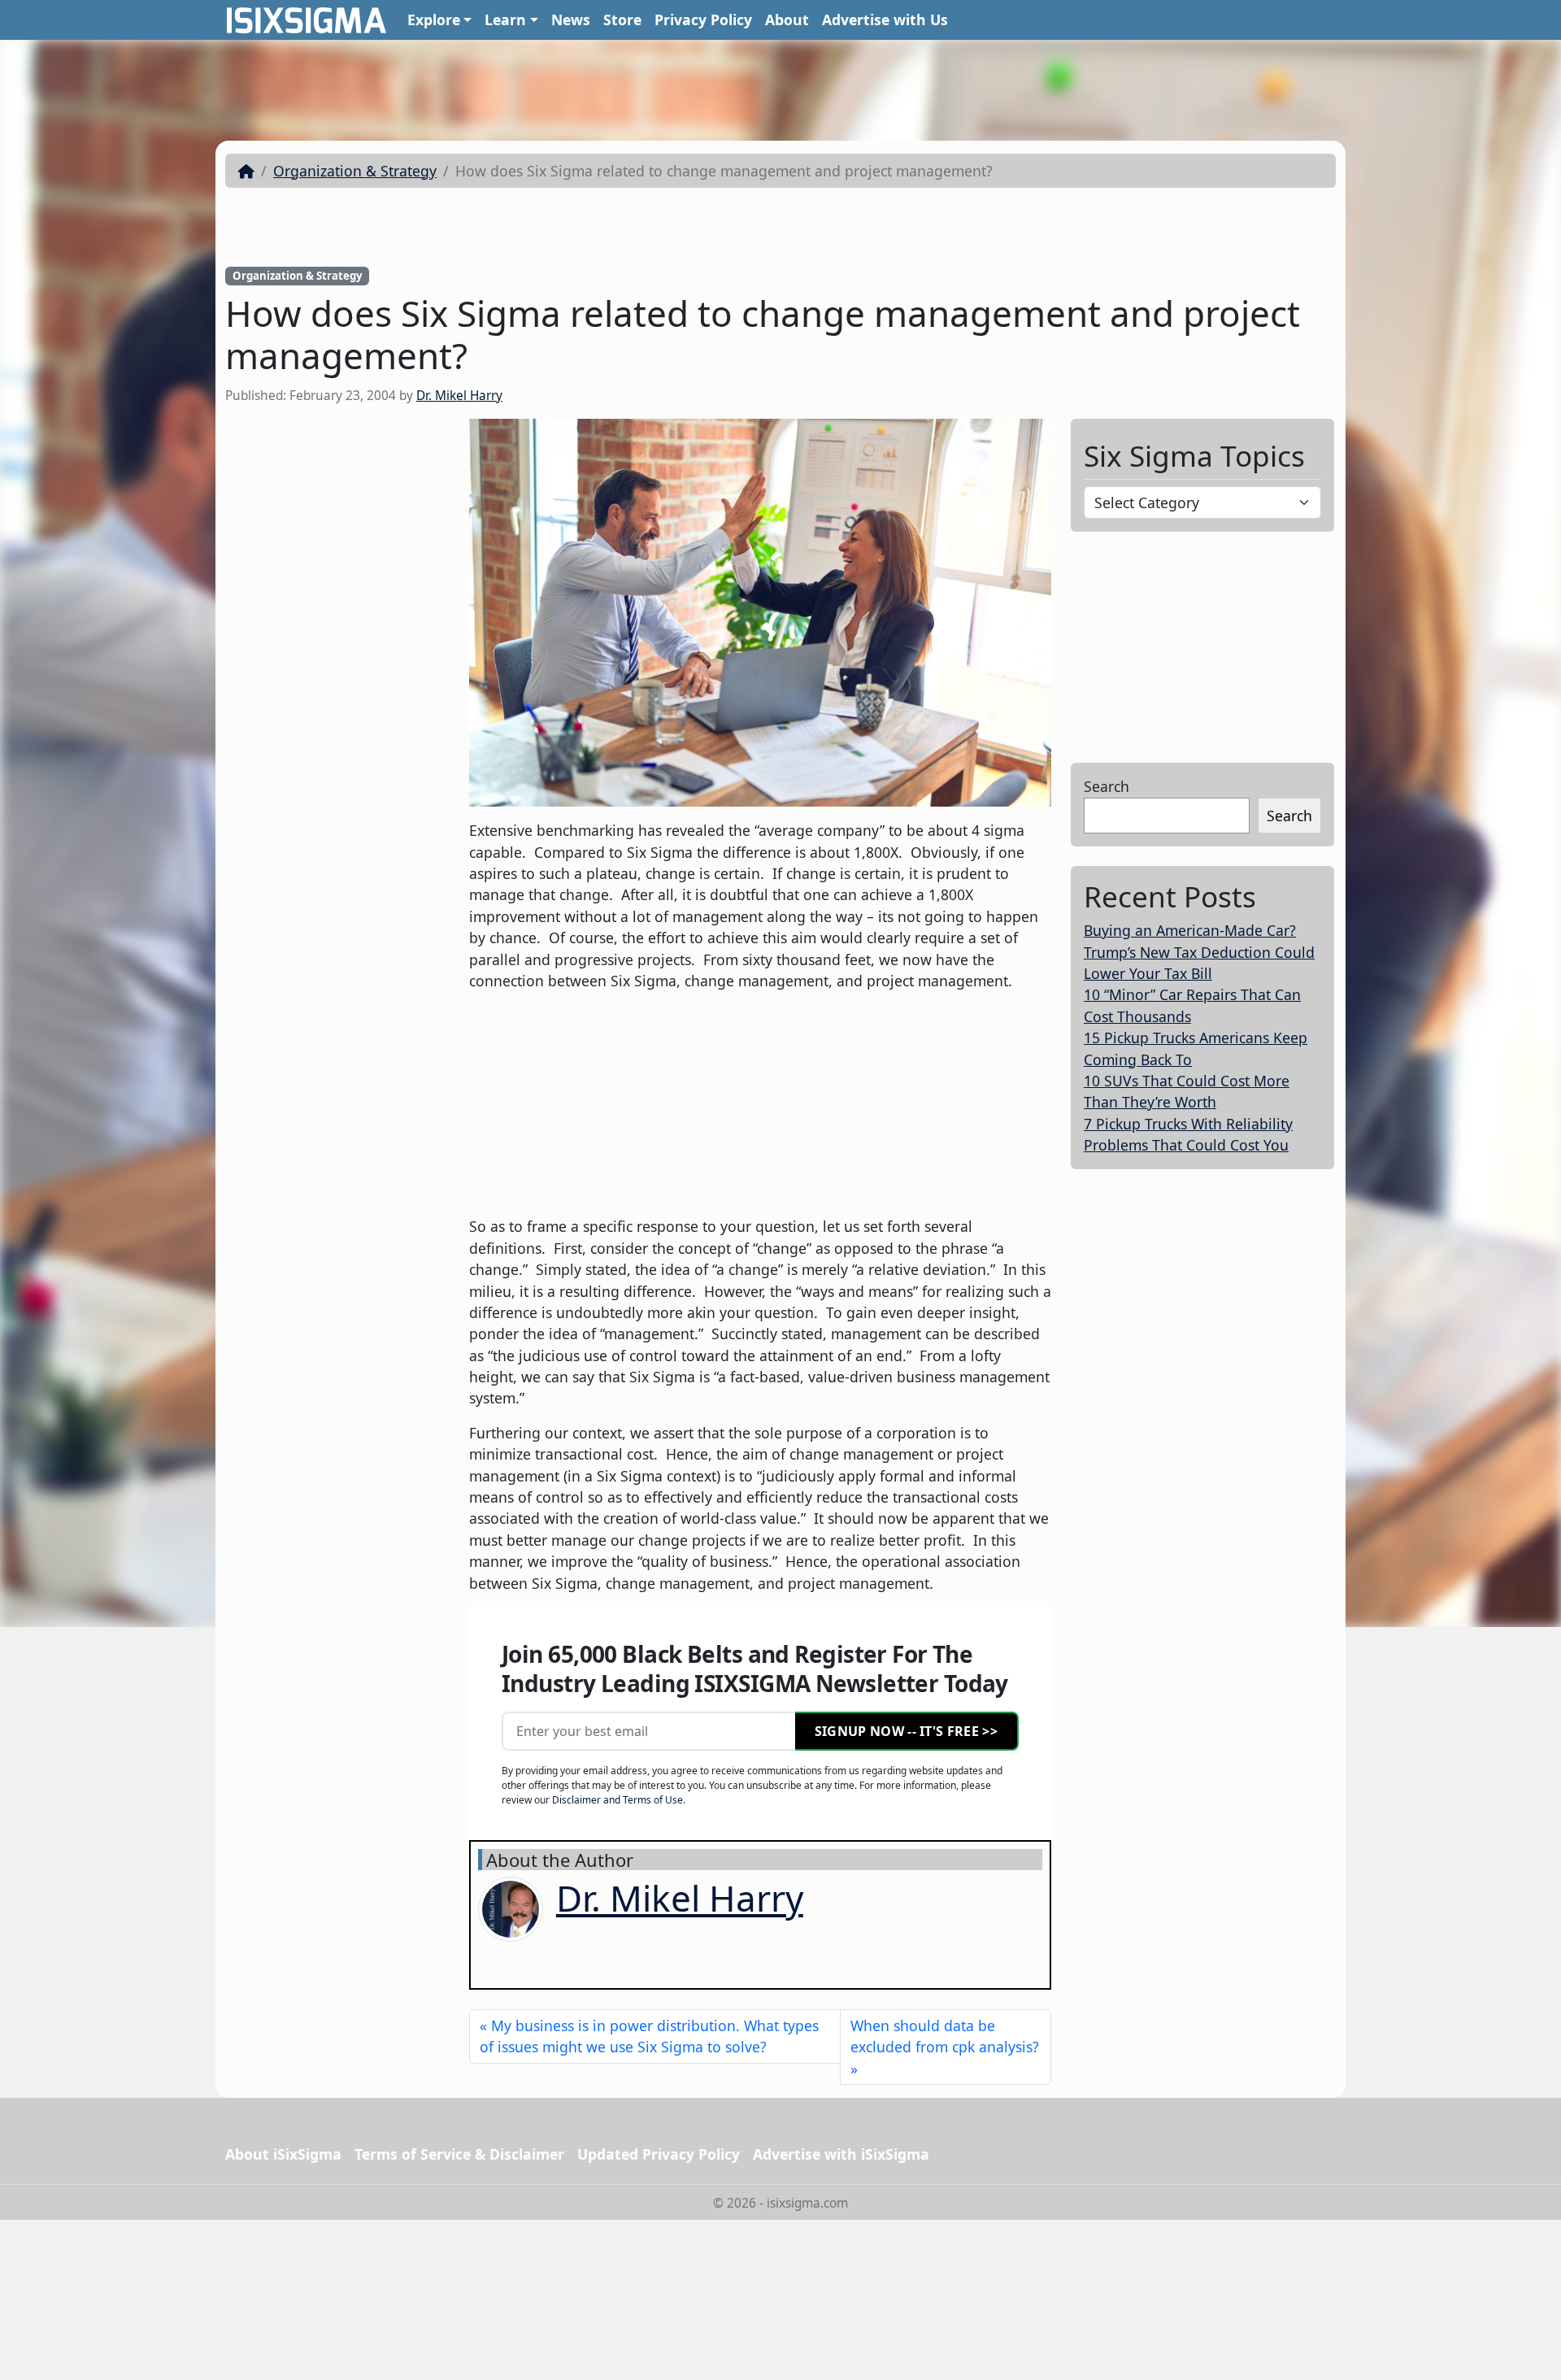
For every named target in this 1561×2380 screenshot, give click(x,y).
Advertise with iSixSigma (841, 2154)
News (571, 20)
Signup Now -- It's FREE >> (906, 1731)
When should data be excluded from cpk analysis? (945, 2036)
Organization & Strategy (355, 171)
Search (1107, 786)
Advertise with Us (885, 20)
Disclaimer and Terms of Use (617, 1800)
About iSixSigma (283, 2154)
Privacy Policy (703, 20)
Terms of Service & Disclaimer (459, 2154)
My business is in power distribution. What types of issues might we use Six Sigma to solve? (649, 2036)
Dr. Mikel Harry (459, 396)
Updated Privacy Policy (659, 2154)
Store (622, 20)
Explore (434, 20)
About (787, 20)
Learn (505, 20)
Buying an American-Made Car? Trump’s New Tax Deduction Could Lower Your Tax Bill (1199, 952)
